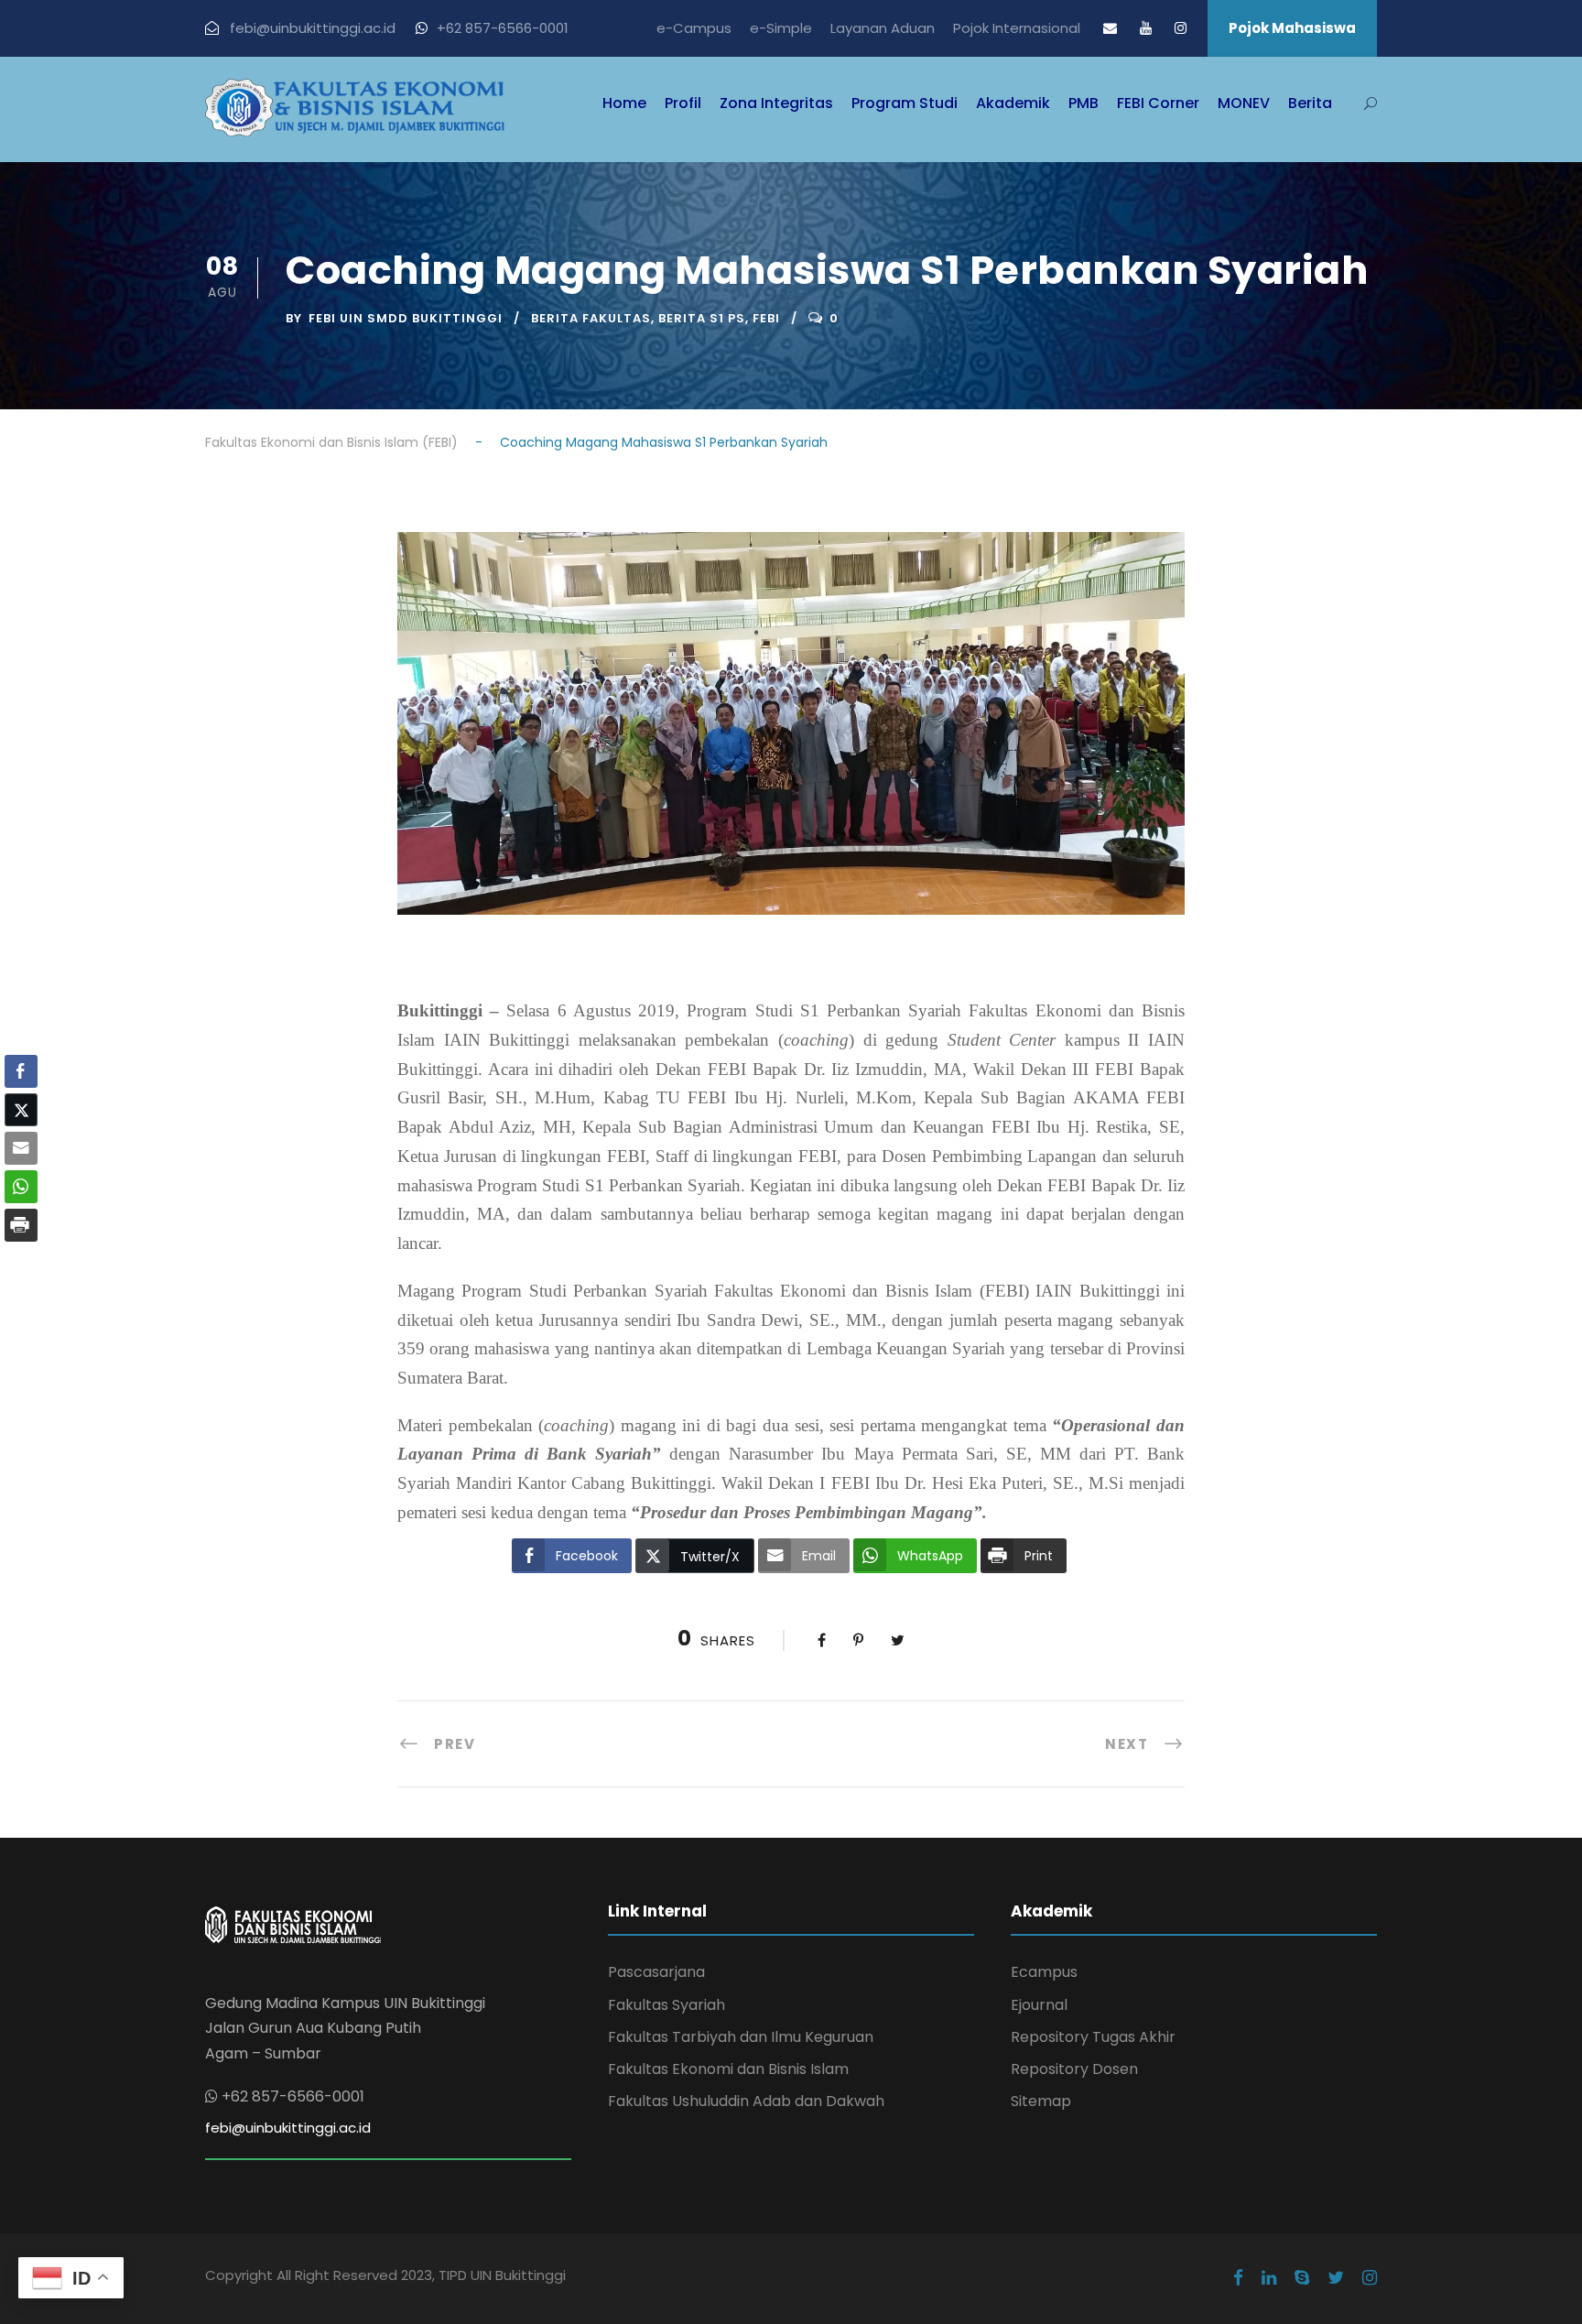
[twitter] (1336, 2278)
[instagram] (1181, 28)
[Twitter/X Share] (21, 1110)
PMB (1084, 103)
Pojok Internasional (1017, 28)
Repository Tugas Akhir (1093, 2037)
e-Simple (781, 28)
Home (624, 103)
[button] (21, 1261)
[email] (1110, 28)
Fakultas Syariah (666, 2005)
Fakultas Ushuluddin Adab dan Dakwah (746, 2101)
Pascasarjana (656, 1972)
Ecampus (1044, 1972)
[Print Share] (21, 1225)
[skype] (1302, 2278)
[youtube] (1146, 28)
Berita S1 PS (702, 318)
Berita (1310, 103)
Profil (683, 103)
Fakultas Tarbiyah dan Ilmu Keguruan (741, 2037)
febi (766, 318)
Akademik (1013, 103)
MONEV (1244, 103)
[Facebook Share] (21, 1071)
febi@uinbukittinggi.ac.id (288, 2128)
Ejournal (1039, 2005)
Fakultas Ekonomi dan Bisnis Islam (728, 2069)
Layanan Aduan (883, 28)
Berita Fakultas (591, 318)
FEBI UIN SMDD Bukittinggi (406, 318)
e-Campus (694, 28)
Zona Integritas (776, 103)
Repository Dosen (1074, 2069)
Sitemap (1041, 2101)
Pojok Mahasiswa (1292, 28)
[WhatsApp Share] (21, 1187)
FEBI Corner (1158, 103)
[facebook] (1238, 2278)
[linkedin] (1269, 2278)
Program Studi (905, 103)
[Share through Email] (21, 1148)
